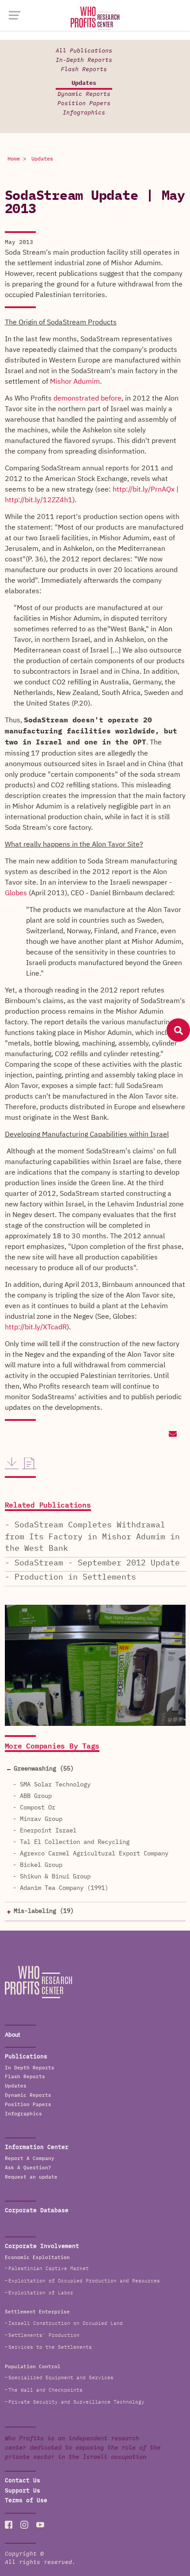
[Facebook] (9, 2525)
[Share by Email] (172, 1435)
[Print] (29, 1463)
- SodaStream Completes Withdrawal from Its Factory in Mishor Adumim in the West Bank (92, 1537)
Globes (16, 893)
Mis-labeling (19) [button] (44, 1911)
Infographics (84, 113)
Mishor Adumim (75, 382)
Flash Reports (84, 70)
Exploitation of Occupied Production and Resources (84, 2281)
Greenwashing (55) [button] (44, 1769)
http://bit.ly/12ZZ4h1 (39, 500)
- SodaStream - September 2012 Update (92, 1563)
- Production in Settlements (70, 1577)
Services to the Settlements (50, 2347)
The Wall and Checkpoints (46, 2390)
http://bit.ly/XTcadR (36, 1327)
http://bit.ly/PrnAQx (144, 489)
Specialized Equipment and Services (61, 2378)
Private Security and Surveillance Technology (76, 2402)
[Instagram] (24, 2525)
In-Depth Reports (84, 60)
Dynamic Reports (84, 94)
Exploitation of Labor (41, 2293)
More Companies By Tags (52, 1747)
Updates (84, 83)
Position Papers (84, 104)
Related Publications (48, 1506)
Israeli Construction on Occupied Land (66, 2323)
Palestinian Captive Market (49, 2269)
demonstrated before (87, 398)
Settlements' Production (44, 2335)
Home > (17, 159)
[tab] (95, 1769)
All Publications (84, 51)
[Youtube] (40, 2525)
